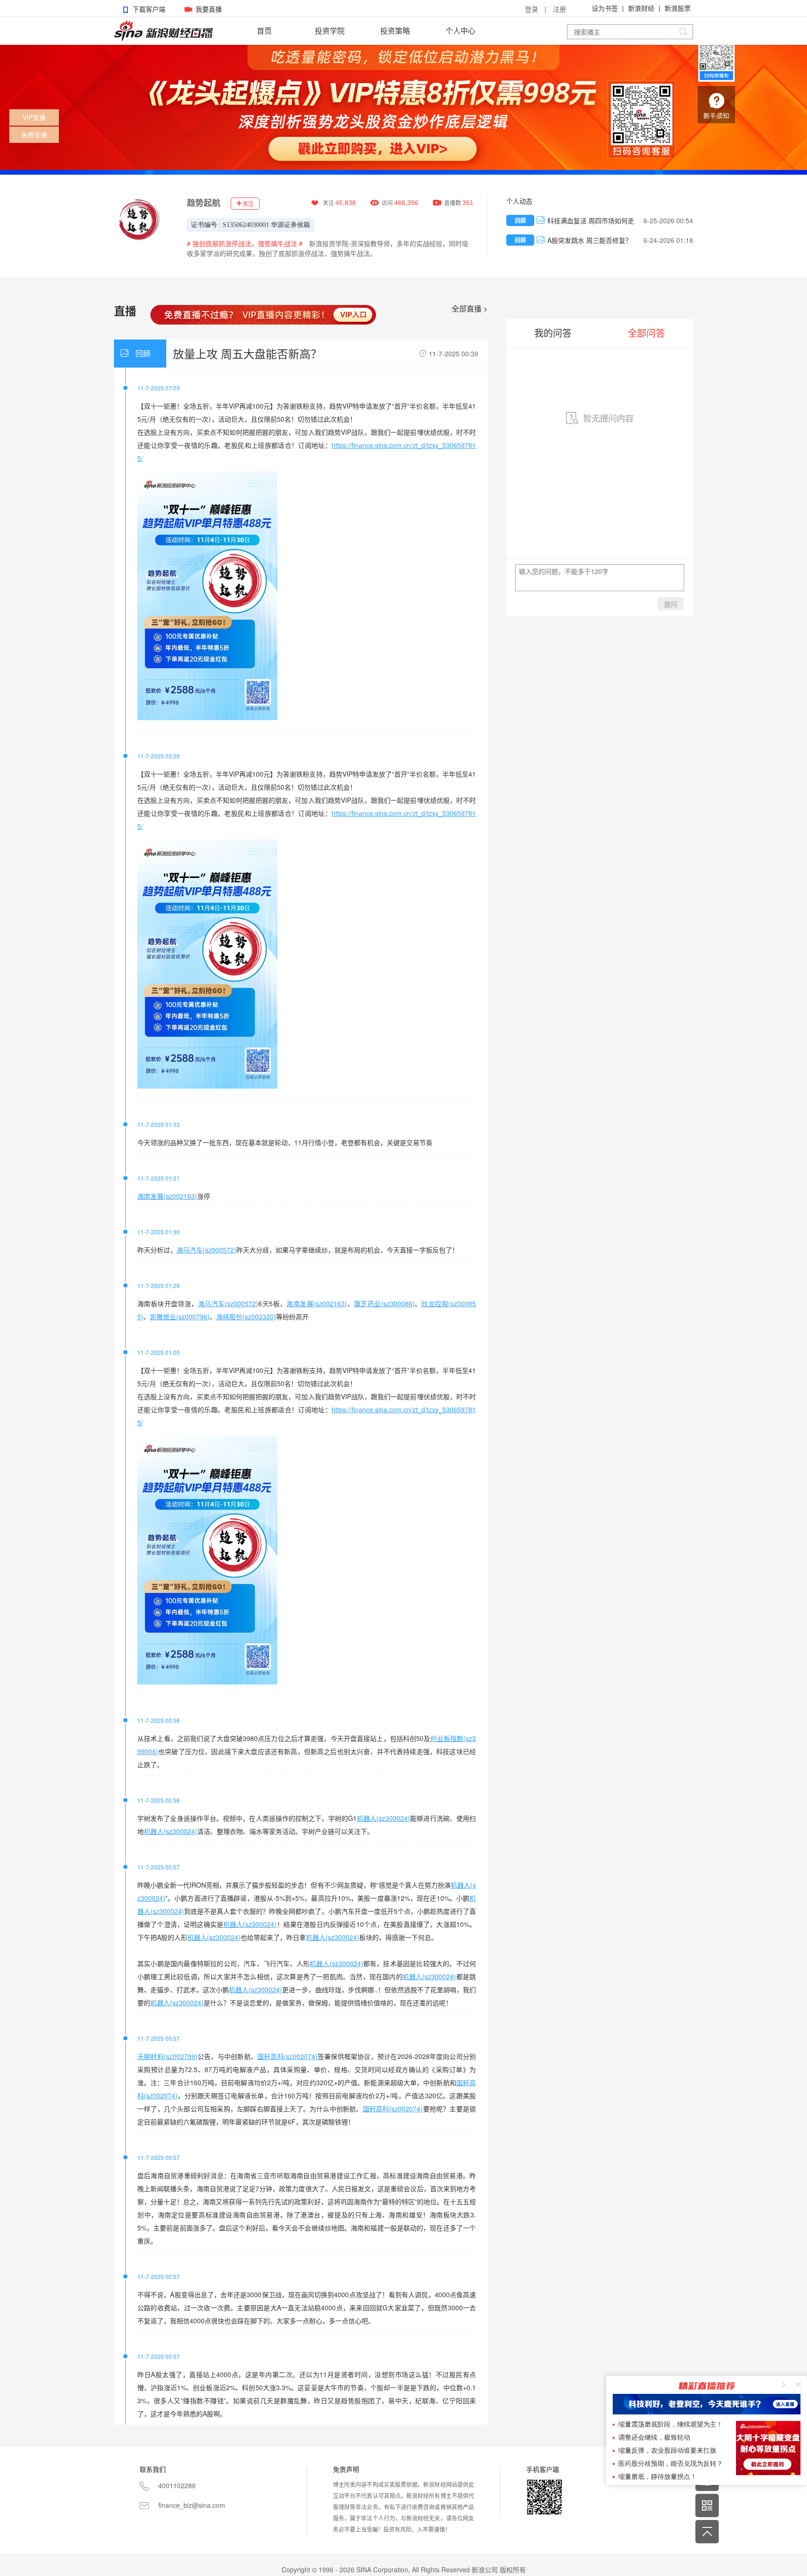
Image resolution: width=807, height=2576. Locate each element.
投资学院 (330, 31)
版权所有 (513, 2569)
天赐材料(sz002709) (167, 2056)
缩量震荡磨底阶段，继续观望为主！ (671, 2424)
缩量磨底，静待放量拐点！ (658, 2477)
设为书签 (605, 8)
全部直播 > (470, 309)
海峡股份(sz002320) (246, 1316)
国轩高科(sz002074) (287, 2056)
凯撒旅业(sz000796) (180, 1316)
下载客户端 (149, 9)
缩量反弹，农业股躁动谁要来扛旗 (667, 2451)
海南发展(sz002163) (167, 1196)
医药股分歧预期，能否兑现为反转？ (671, 2464)
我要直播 (209, 9)
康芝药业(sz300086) (384, 1303)
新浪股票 (678, 8)
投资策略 (395, 31)
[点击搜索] (683, 32)
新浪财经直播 (163, 31)
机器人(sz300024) (383, 1818)
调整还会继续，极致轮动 (654, 2438)
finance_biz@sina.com (192, 2505)
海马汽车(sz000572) (206, 1250)
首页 (264, 31)
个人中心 (460, 31)
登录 (531, 9)
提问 (671, 604)
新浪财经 (641, 8)
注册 (559, 9)
